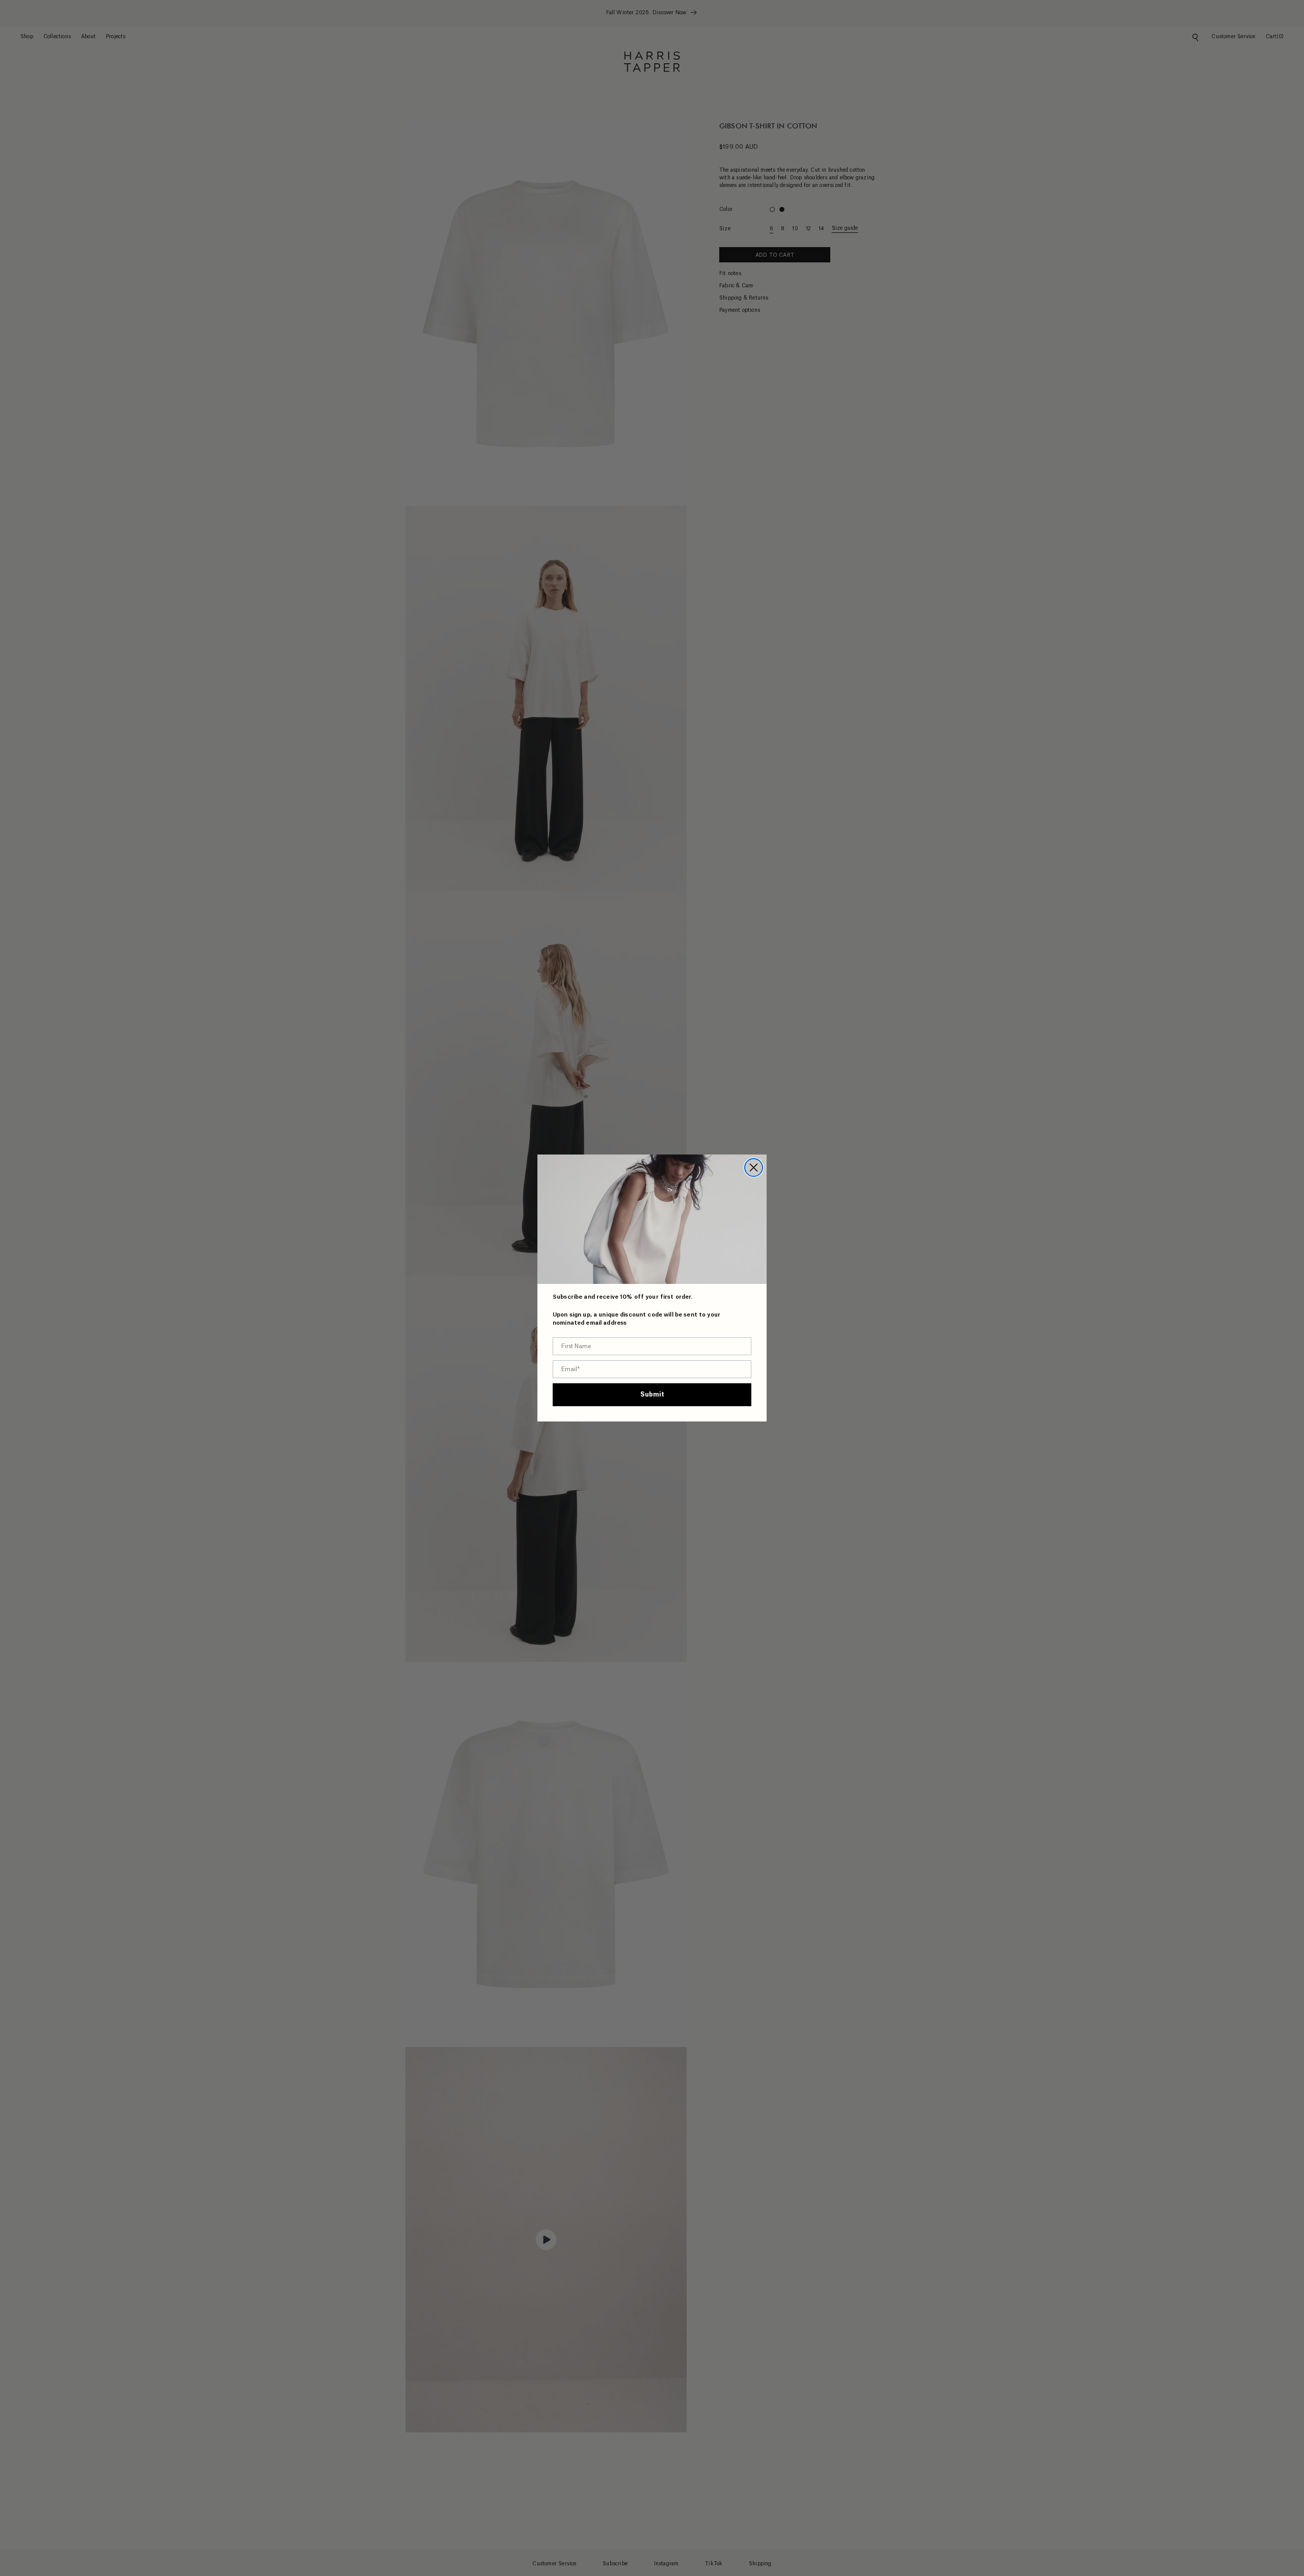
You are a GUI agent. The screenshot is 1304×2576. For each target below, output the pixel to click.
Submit (652, 1394)
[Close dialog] (754, 1168)
